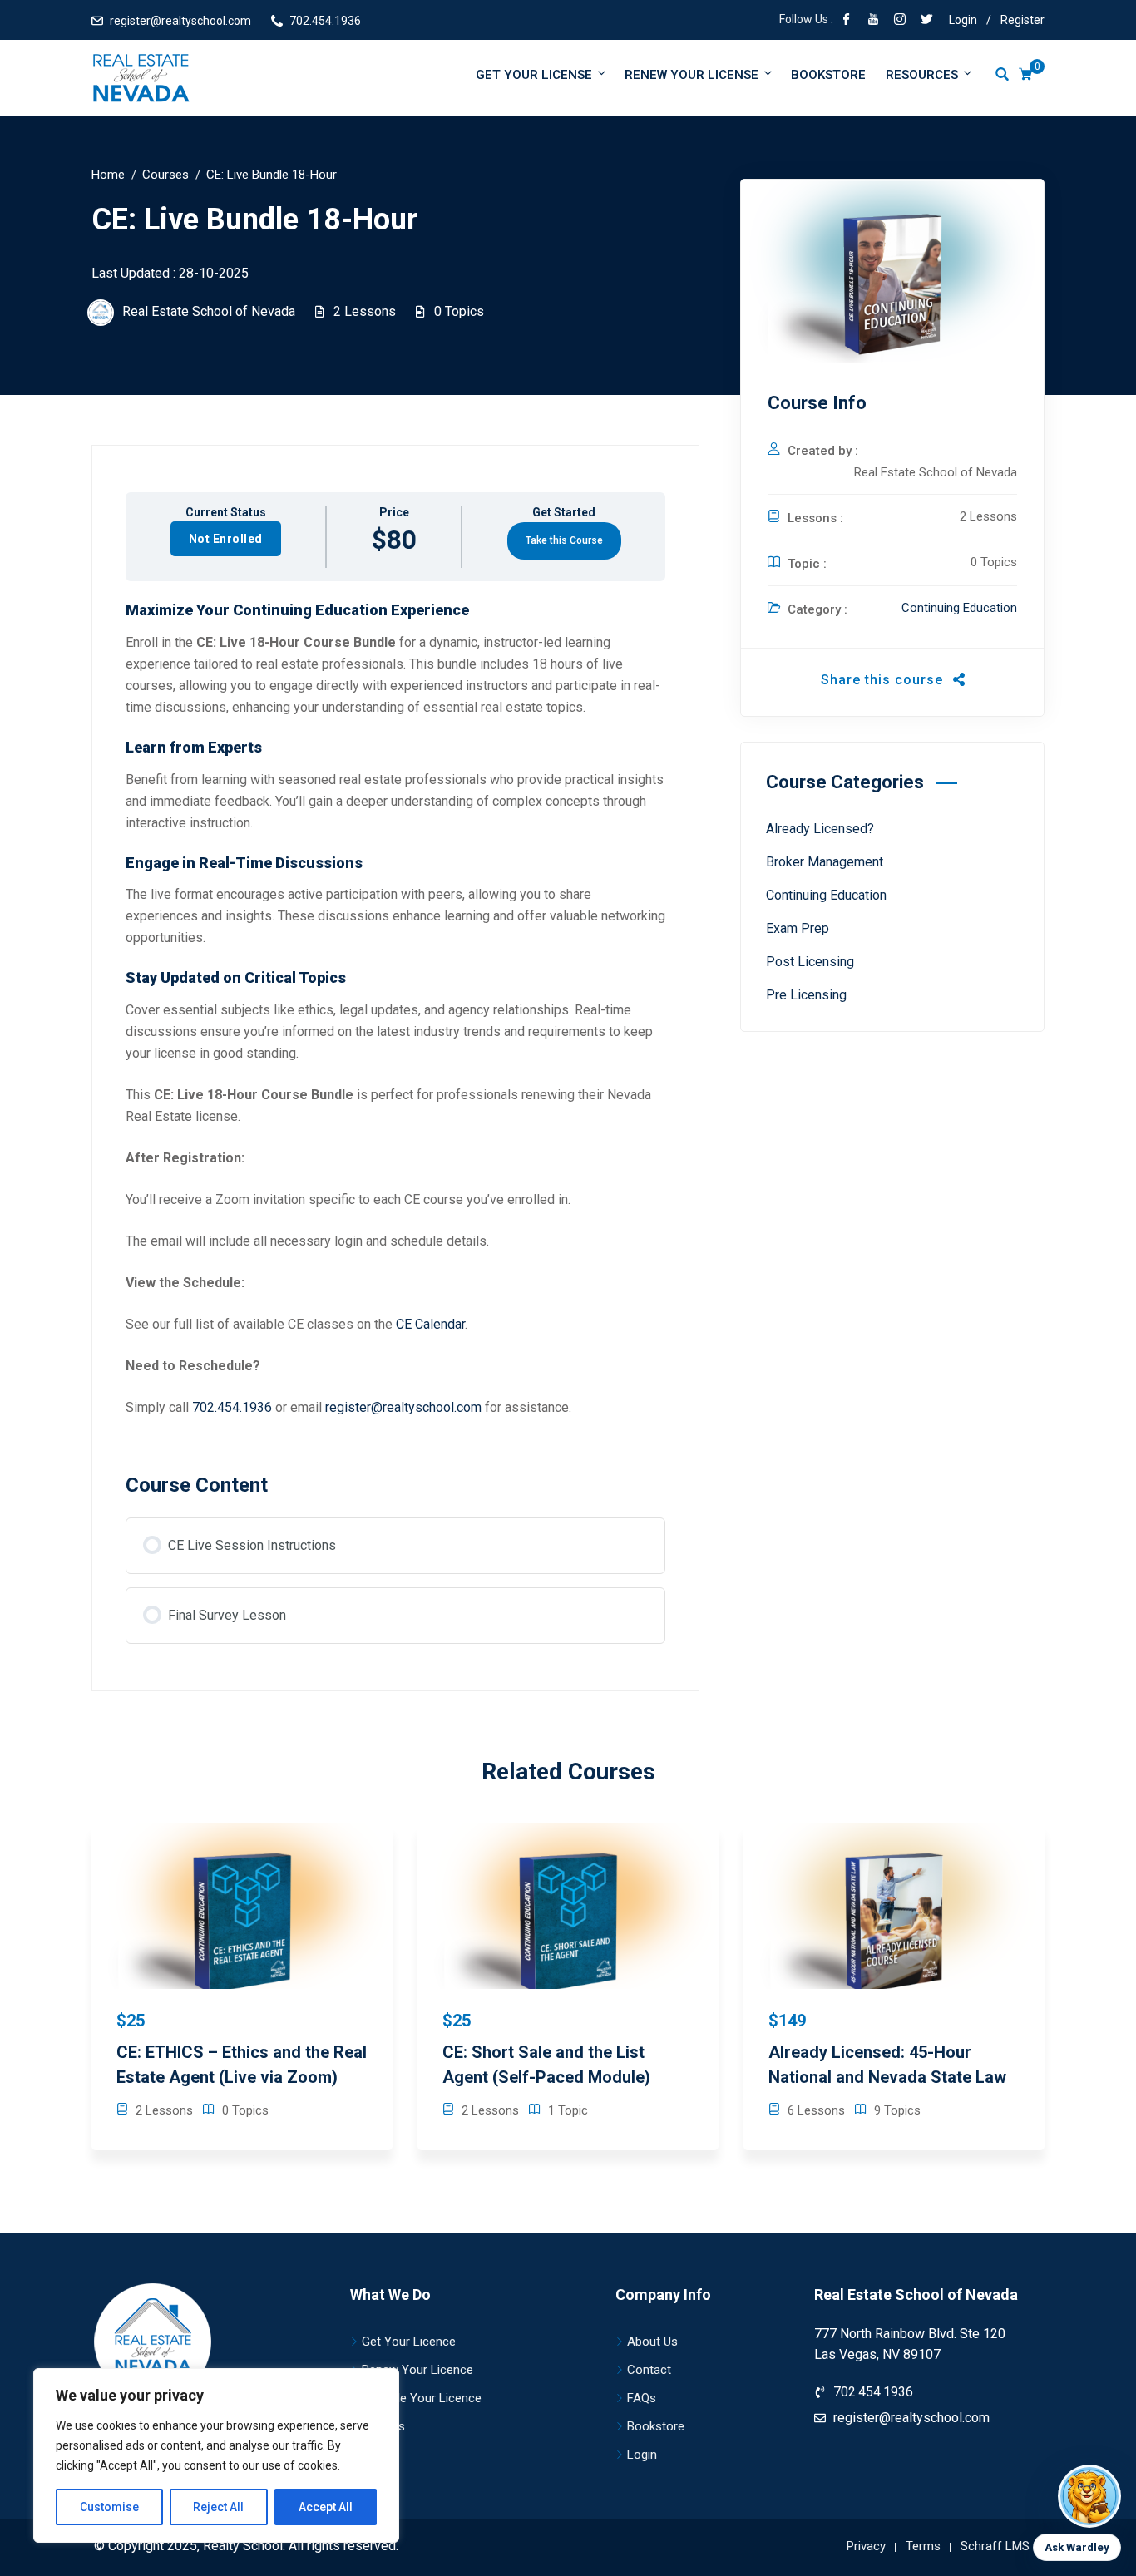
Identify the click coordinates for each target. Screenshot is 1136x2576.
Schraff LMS (995, 2546)
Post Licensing (810, 962)
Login (963, 20)
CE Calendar (430, 1324)
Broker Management (825, 862)
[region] (216, 2455)
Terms (923, 2546)
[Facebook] (847, 21)
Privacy (866, 2546)
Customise (109, 2507)
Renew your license (691, 75)
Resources (922, 75)
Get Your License (534, 75)
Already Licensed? (820, 829)
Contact (649, 2370)
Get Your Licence (409, 2342)
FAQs (642, 2398)
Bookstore (828, 75)
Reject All (218, 2507)
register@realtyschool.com (180, 21)
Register (1022, 20)
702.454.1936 (325, 21)
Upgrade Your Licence (422, 2398)
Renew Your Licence (417, 2370)
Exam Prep (798, 928)
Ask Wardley (1077, 2547)
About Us (652, 2342)
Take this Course (564, 540)
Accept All (326, 2507)
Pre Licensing (806, 995)
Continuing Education (959, 608)
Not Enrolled (226, 539)
